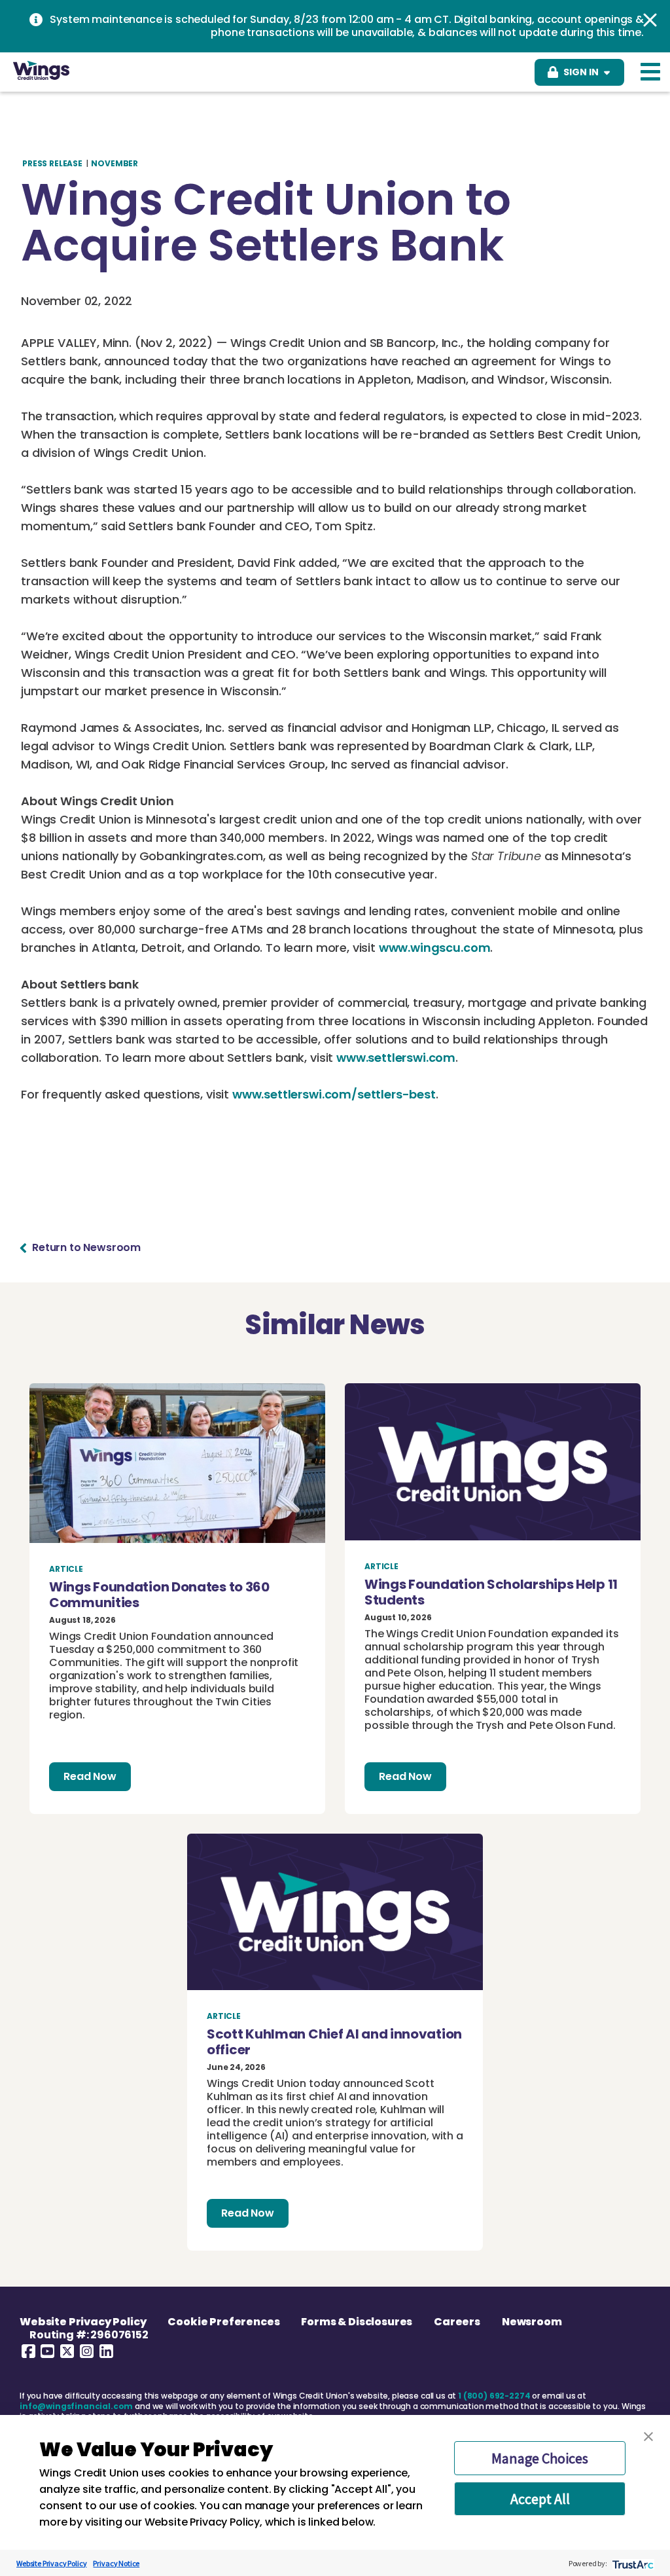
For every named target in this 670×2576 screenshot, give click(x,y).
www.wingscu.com (435, 948)
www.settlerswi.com (396, 1058)
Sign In (581, 72)
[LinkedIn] (106, 2351)
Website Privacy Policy (83, 2322)
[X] (67, 2351)
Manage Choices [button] (540, 2458)
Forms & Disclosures (357, 2322)
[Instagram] (87, 2351)
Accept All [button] (540, 2499)
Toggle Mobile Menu (650, 72)
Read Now (90, 1776)
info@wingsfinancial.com (76, 2406)
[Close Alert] (650, 20)
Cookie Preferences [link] (223, 2322)
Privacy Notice (116, 2563)
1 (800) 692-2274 (494, 2396)
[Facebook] (28, 2351)
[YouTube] (48, 2351)
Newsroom (532, 2322)
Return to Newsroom (86, 1248)
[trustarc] (632, 2563)
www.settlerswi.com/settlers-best (334, 1094)
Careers (457, 2322)
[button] (648, 2437)
